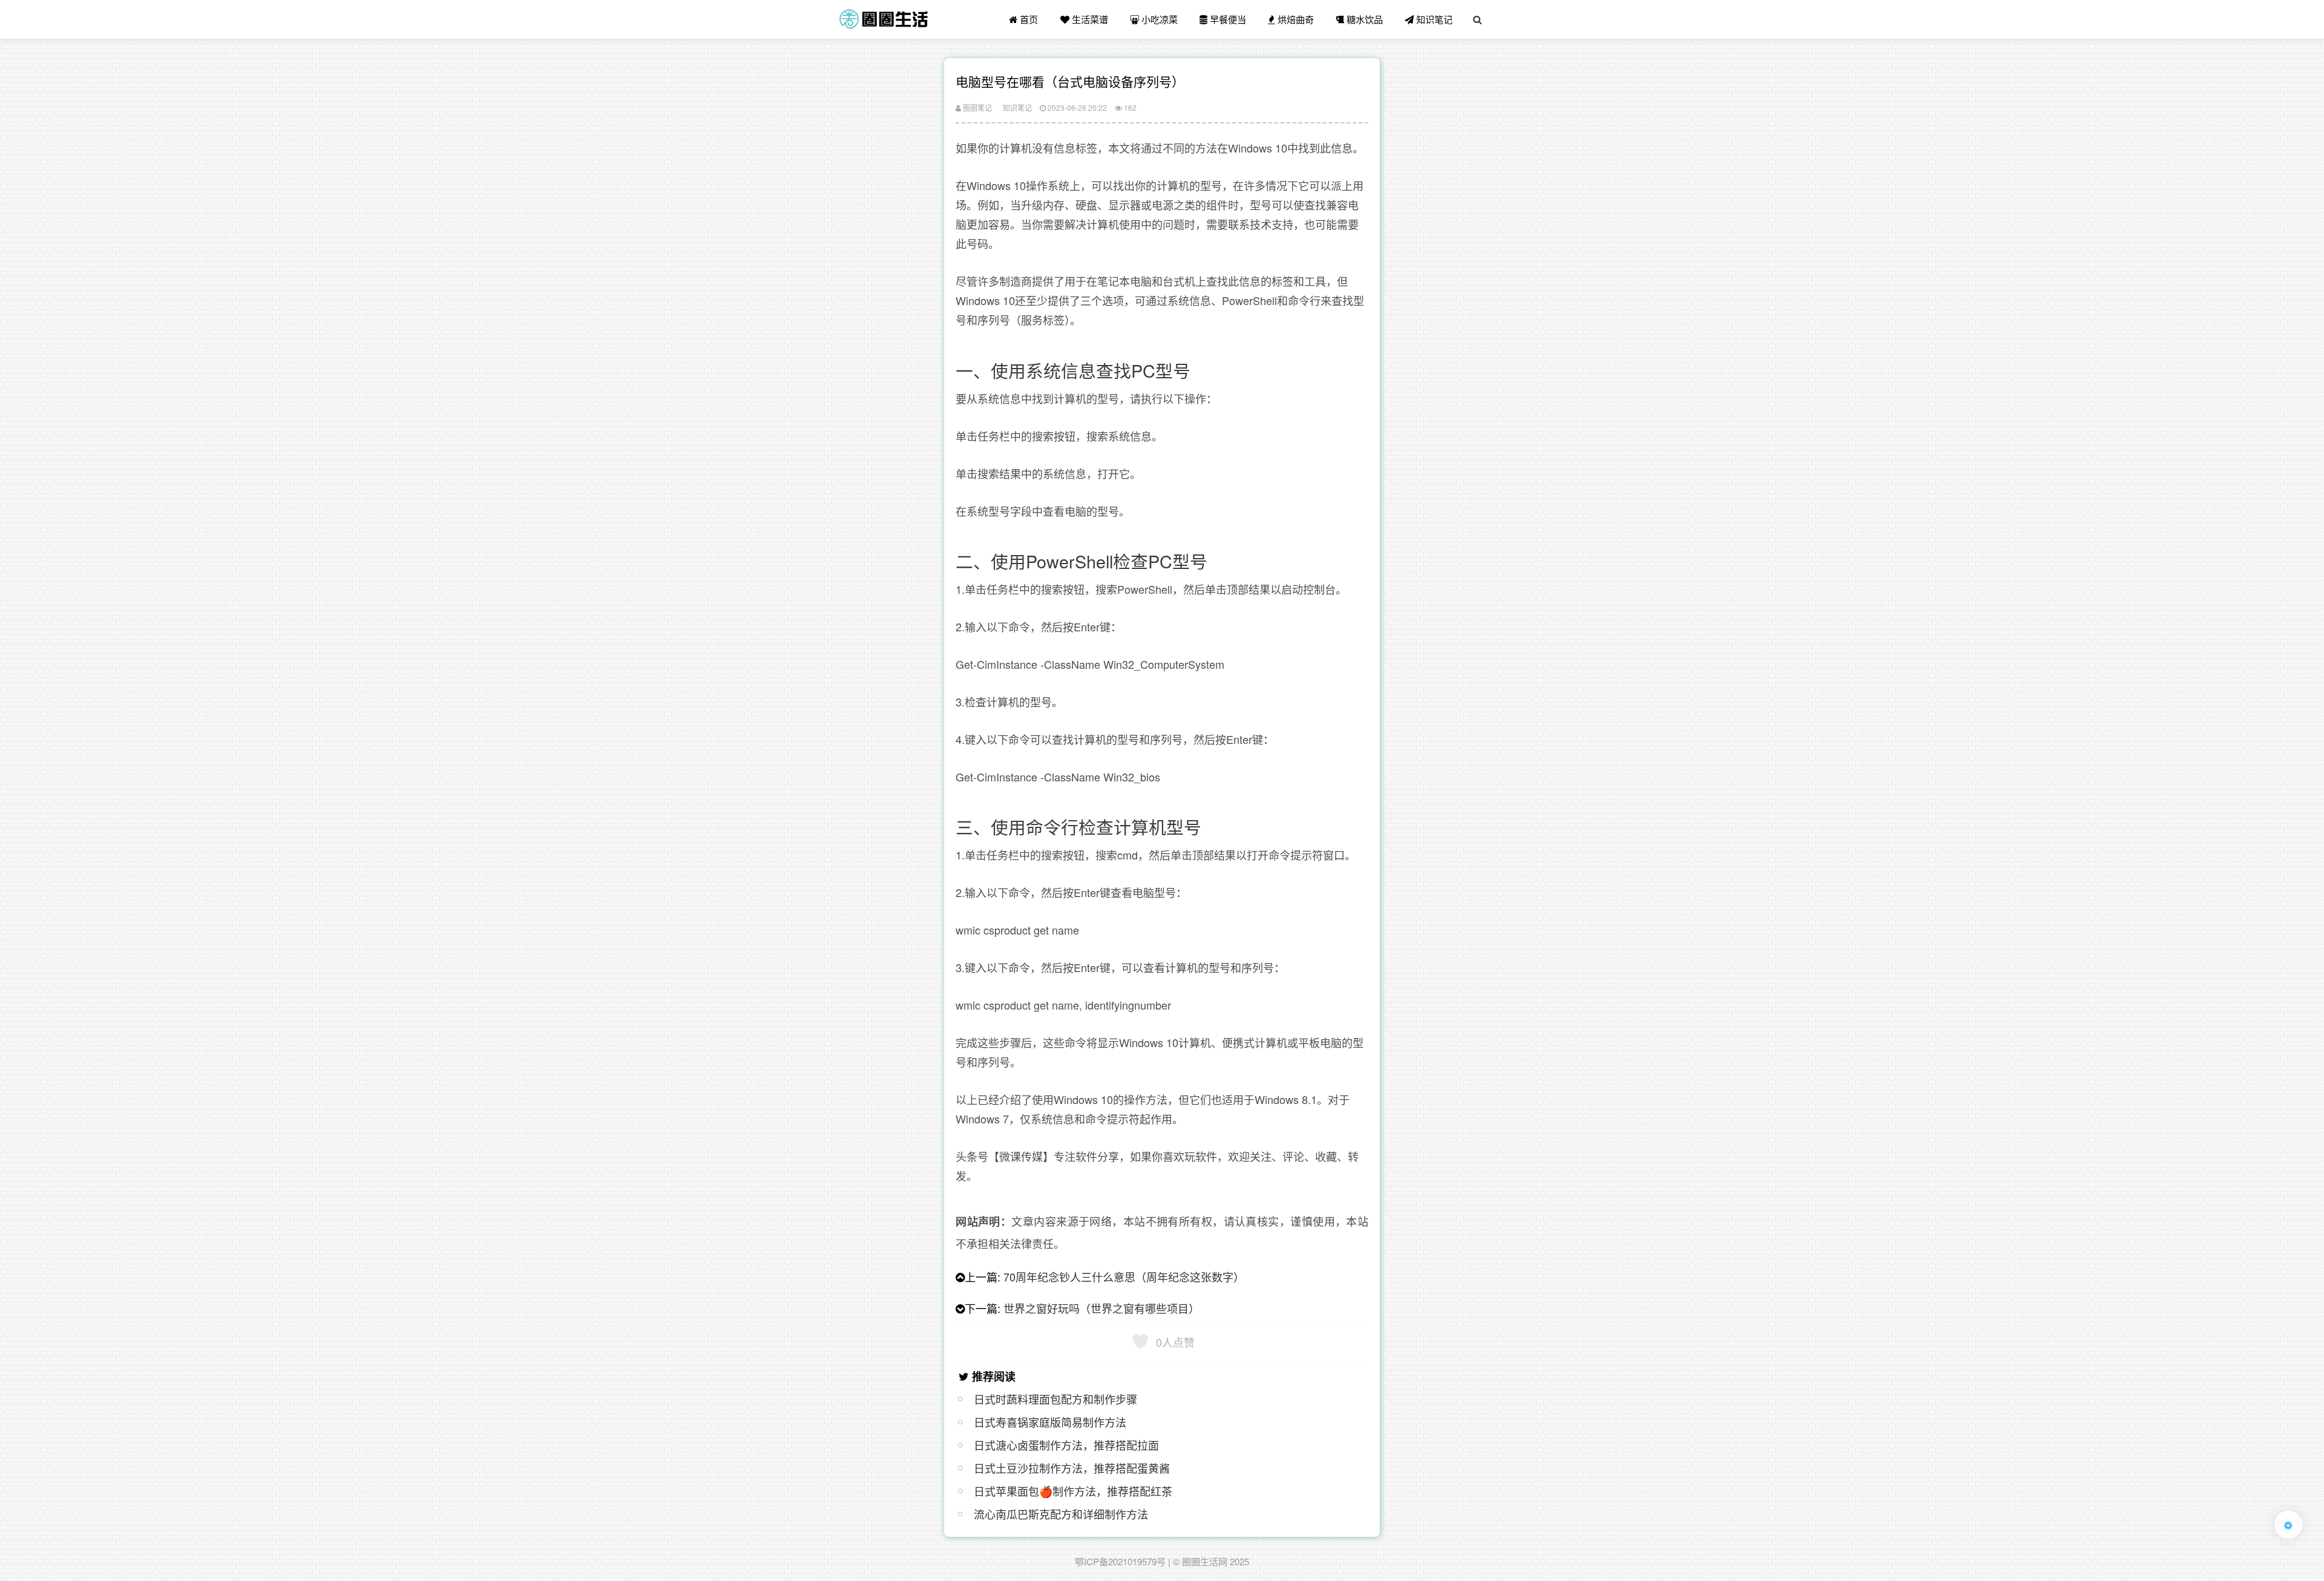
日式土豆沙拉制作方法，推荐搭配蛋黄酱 (1072, 1468)
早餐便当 (1227, 19)
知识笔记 (1433, 19)
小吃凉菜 (1158, 19)
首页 (1028, 19)
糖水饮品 (1364, 19)
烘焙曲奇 (1295, 19)
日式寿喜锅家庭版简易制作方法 (1050, 1422)
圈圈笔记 (977, 107)
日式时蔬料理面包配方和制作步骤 (1055, 1399)
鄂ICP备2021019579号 (1120, 1561)
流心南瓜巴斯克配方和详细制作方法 (1061, 1514)
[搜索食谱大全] (1477, 19)
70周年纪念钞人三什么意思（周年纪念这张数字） (1124, 1277)
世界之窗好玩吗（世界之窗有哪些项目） (1101, 1308)
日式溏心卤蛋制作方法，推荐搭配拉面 (1066, 1445)
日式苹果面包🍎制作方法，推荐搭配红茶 (1073, 1491)
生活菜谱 (1089, 19)
